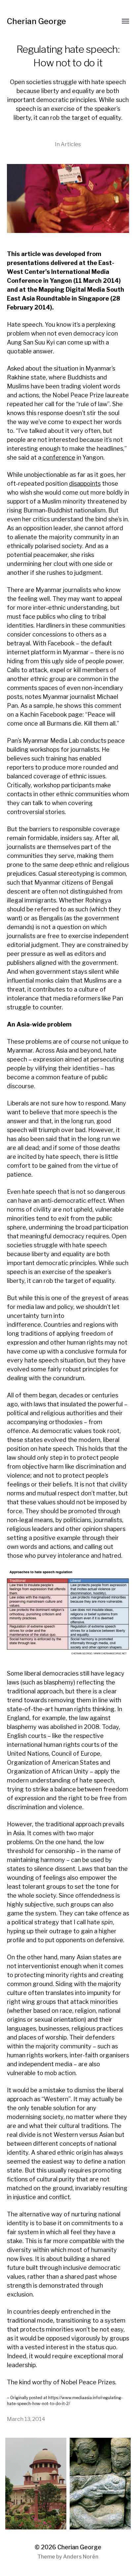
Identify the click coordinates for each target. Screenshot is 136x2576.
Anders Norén (81, 2557)
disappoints (85, 484)
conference (59, 457)
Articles (71, 144)
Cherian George (36, 21)
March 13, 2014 (26, 2419)
